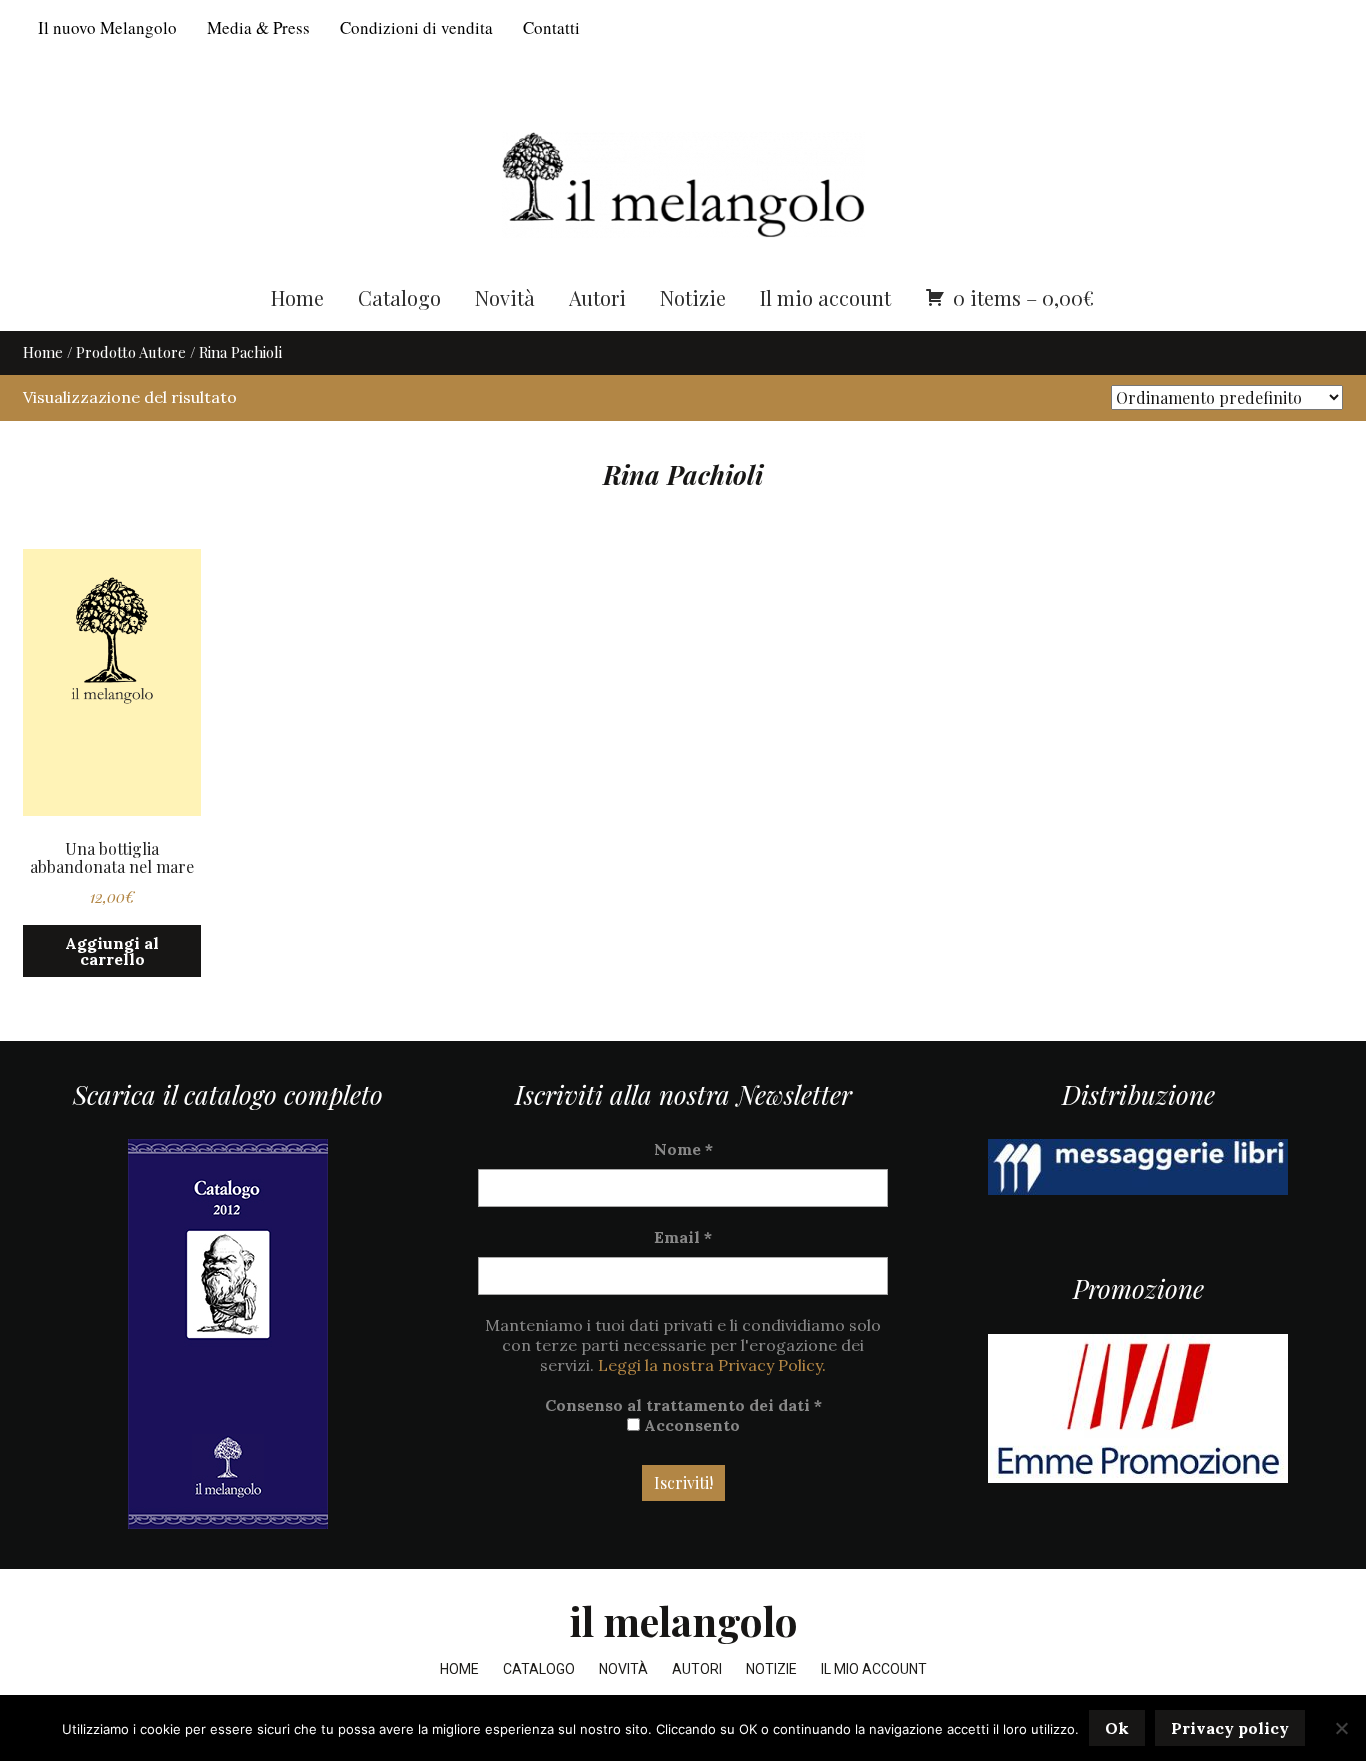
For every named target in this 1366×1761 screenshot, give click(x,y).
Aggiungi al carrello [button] (112, 951)
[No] (1341, 1728)
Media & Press (258, 27)
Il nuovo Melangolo (107, 27)
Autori (597, 297)
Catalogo (399, 297)
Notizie (693, 297)
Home (297, 297)
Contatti (551, 27)
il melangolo (683, 1620)
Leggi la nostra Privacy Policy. (712, 1365)
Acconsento (690, 1425)
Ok (1117, 1728)
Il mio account (825, 297)
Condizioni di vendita (416, 27)
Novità (505, 297)
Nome (683, 1149)
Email (683, 1237)
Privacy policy (1230, 1728)
